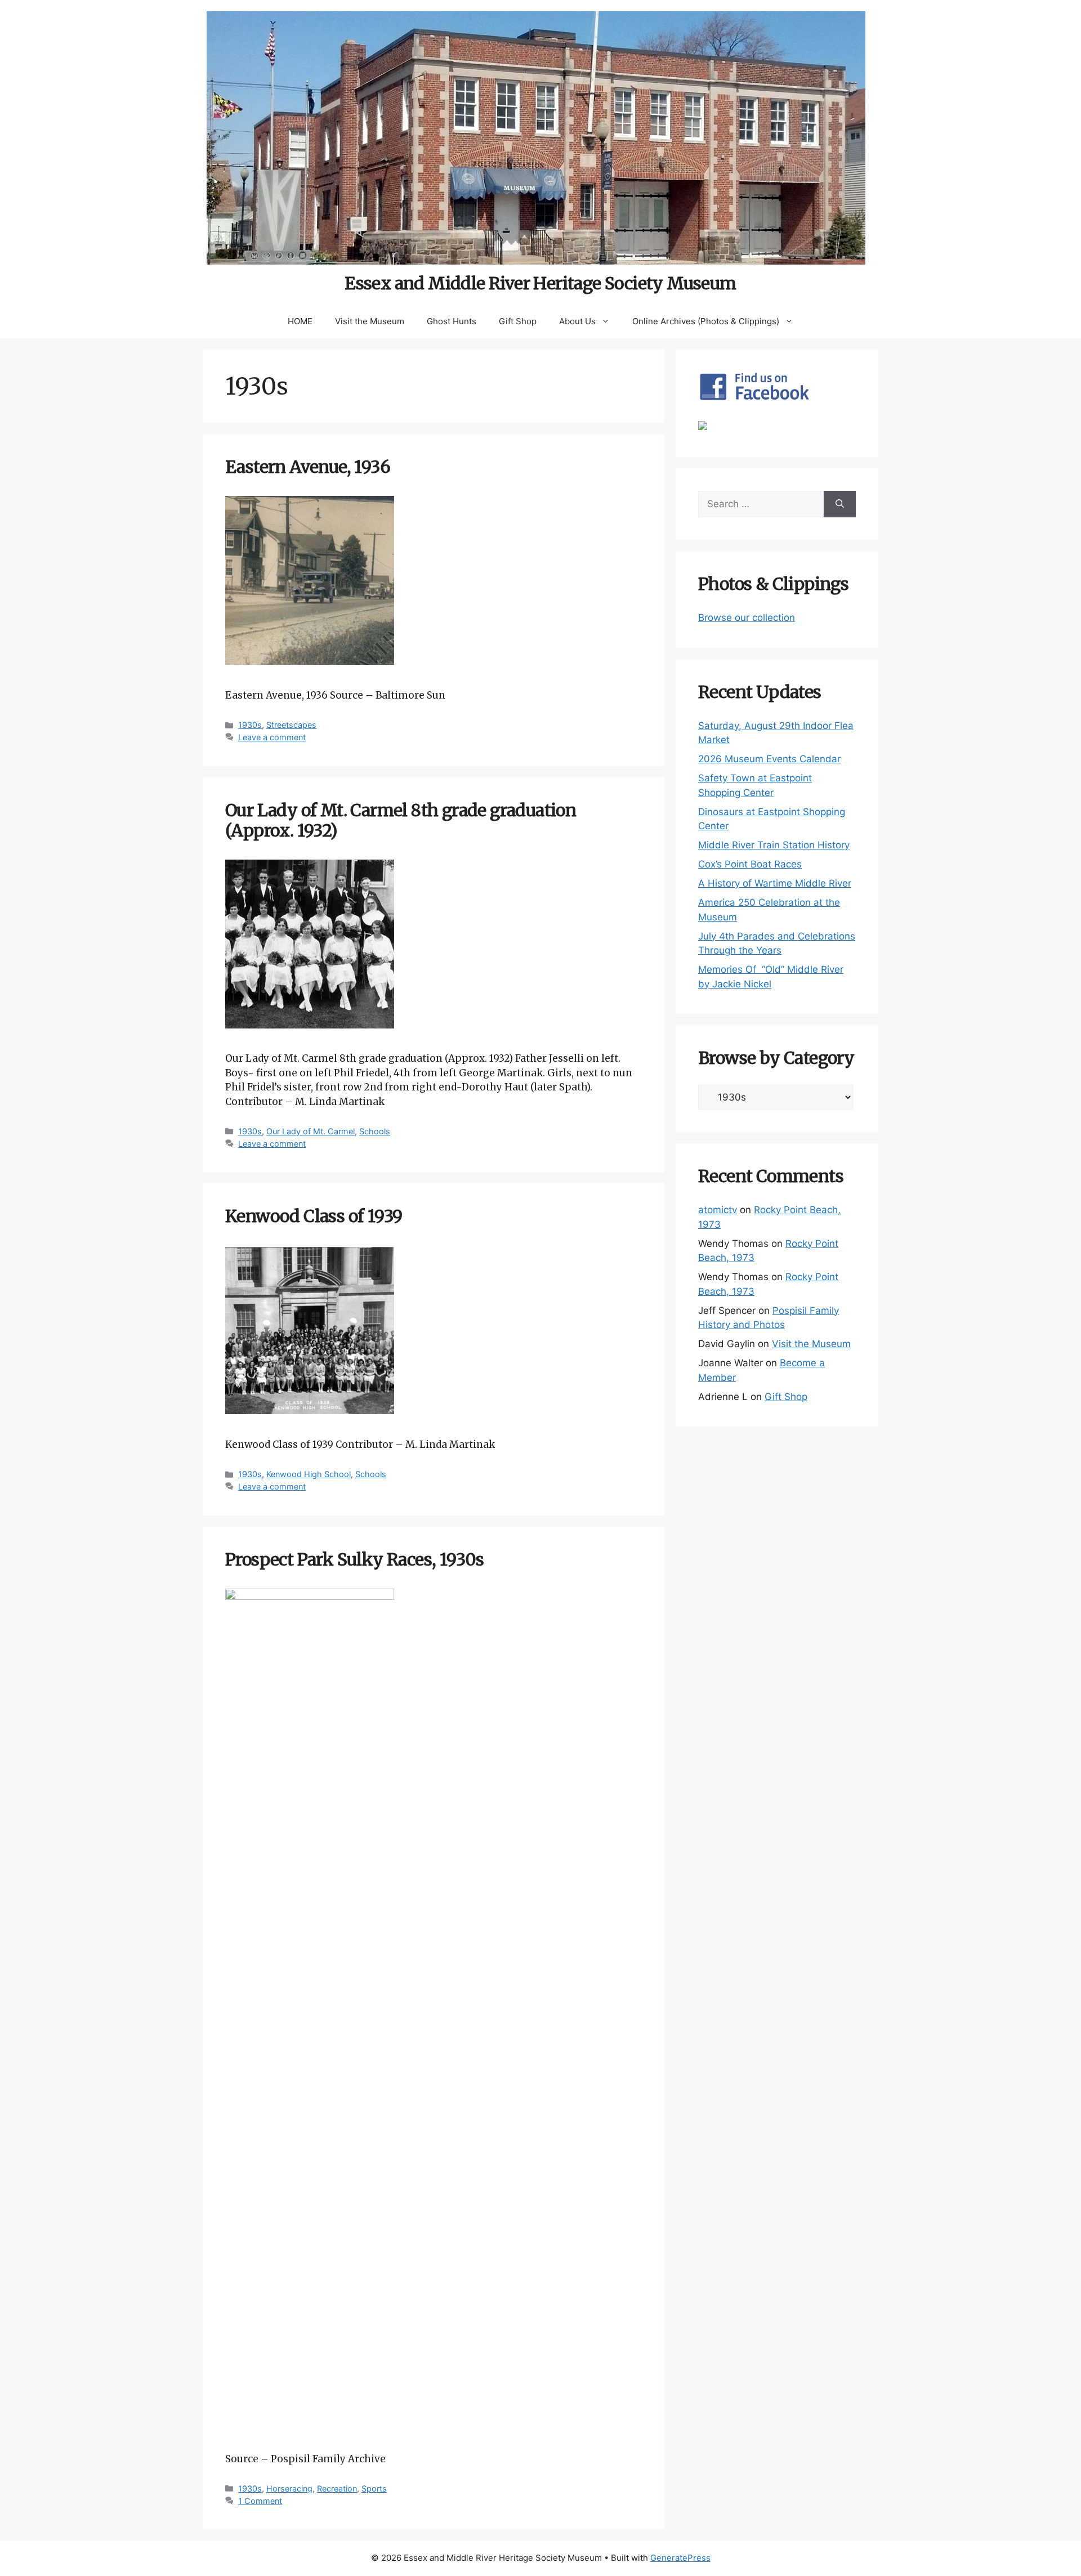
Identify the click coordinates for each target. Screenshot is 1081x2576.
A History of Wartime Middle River (775, 883)
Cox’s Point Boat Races (750, 864)
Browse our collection (747, 618)
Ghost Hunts (452, 321)
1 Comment (260, 2501)
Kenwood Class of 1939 (314, 1216)
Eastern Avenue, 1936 (308, 467)
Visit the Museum (370, 321)
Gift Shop (518, 321)
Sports (374, 2488)
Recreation (337, 2488)
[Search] (840, 504)
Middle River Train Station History (774, 845)
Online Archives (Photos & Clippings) (706, 321)
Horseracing (289, 2488)
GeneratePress (680, 2558)
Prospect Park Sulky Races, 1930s (355, 1559)
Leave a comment (272, 737)
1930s (250, 725)
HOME (300, 321)
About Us (577, 321)
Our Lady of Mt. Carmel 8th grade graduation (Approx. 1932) (401, 820)
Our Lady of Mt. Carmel (311, 1131)
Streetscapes (291, 725)
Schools (375, 1131)
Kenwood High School (309, 1474)
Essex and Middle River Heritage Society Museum (540, 283)
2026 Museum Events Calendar (769, 759)
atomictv (718, 1210)
